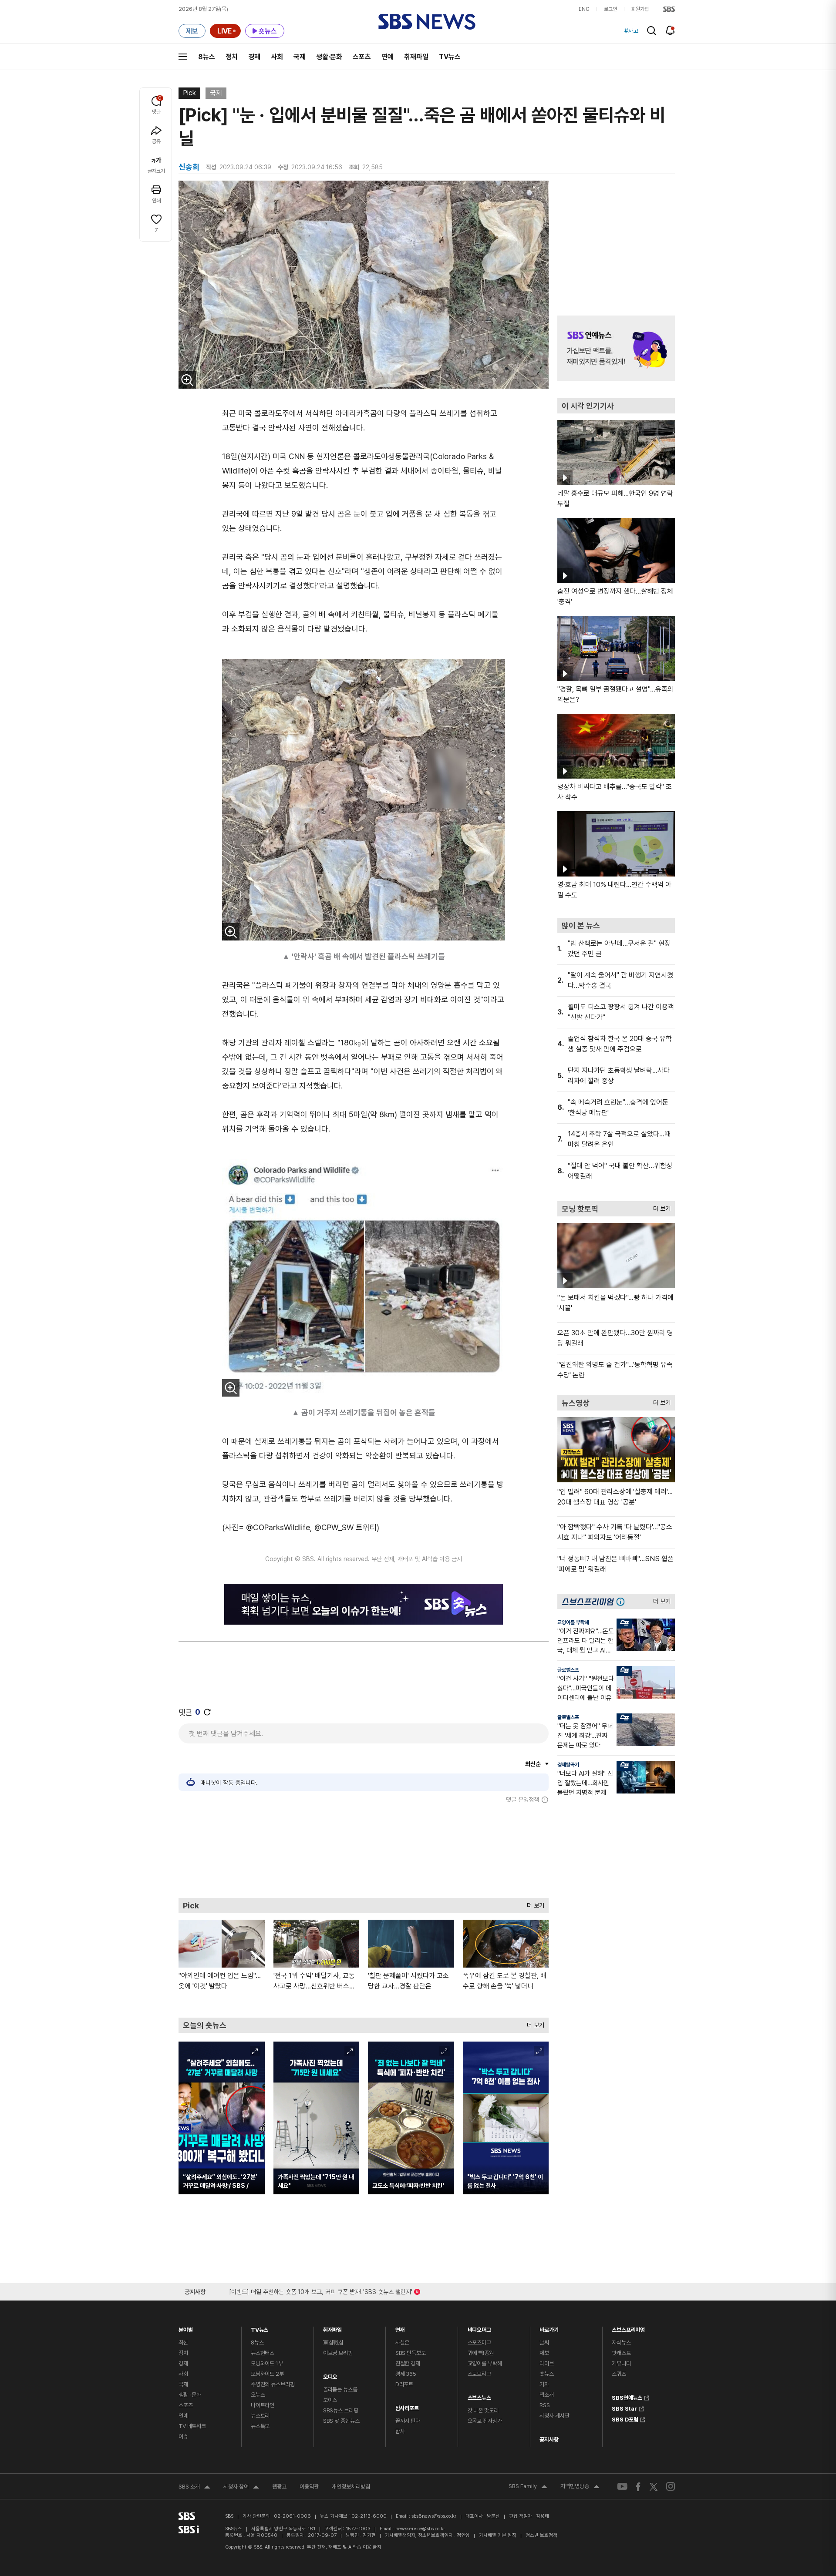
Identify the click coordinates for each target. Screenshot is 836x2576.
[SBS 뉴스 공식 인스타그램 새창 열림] (671, 2486)
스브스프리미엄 (628, 2328)
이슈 (183, 2437)
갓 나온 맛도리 (483, 2410)
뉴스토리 (260, 2416)
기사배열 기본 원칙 (498, 2535)
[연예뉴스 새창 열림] (616, 348)
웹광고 (279, 2487)
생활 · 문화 (190, 2395)
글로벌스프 (568, 1670)
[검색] (652, 31)
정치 (232, 57)
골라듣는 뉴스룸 (340, 2390)
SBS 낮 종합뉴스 (341, 2421)
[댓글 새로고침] (207, 1712)
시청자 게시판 (554, 2416)
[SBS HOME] (669, 9)
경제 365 (406, 2374)
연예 (388, 57)
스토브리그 (479, 2374)
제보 (544, 2353)
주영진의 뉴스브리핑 (273, 2384)
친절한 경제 (408, 2363)
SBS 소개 (194, 2488)
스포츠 (362, 57)
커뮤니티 (621, 2363)
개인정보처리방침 (351, 2487)
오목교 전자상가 (485, 2421)
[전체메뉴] (183, 57)
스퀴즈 (619, 2374)
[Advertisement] (364, 1851)
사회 (277, 57)
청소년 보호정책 (541, 2535)
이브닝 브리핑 (338, 2353)
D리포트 (404, 2384)
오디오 (330, 2375)
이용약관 (309, 2487)
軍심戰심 (333, 2343)
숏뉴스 (547, 2374)
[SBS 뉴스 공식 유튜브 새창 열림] (622, 2487)
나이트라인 (263, 2405)
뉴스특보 (260, 2426)
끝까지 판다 (408, 2421)
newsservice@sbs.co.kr (420, 2529)
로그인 (610, 9)
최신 (183, 2343)
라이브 (547, 2363)
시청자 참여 (241, 2488)
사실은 (403, 2343)
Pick (189, 93)
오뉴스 (258, 2395)
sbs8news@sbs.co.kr (434, 2516)
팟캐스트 (621, 2353)
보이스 (330, 2400)
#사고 (631, 31)
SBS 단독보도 (411, 2353)
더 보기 (533, 1903)
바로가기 (549, 2328)
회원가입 (640, 9)
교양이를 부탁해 (573, 1622)
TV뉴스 (450, 57)
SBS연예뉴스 (627, 2397)
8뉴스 (207, 57)
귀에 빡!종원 (481, 2353)
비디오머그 (479, 2328)
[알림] (670, 30)
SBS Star (624, 2408)
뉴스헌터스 (263, 2353)
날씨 (544, 2343)
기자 (544, 2384)
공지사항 (549, 2440)
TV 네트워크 (192, 2426)
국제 (300, 57)
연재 (400, 2328)
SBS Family (528, 2487)
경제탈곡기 (568, 1765)
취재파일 (416, 57)
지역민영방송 (580, 2487)
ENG (584, 9)
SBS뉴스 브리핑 (341, 2410)
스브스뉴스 (479, 2396)
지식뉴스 (621, 2343)
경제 (254, 57)
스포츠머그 (479, 2343)
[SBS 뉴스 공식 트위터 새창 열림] (654, 2487)
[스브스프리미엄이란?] (623, 1601)
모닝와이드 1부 (267, 2363)
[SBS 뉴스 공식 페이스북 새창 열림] (639, 2487)
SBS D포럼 (625, 2418)
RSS (545, 2405)
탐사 (400, 2431)
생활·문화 (329, 57)
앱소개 (547, 2395)
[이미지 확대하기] (187, 380)
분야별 (186, 2328)
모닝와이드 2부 (267, 2374)
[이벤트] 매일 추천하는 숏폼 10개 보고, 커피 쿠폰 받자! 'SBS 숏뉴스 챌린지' (321, 2290)
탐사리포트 (407, 2406)
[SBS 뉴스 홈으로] (427, 22)
